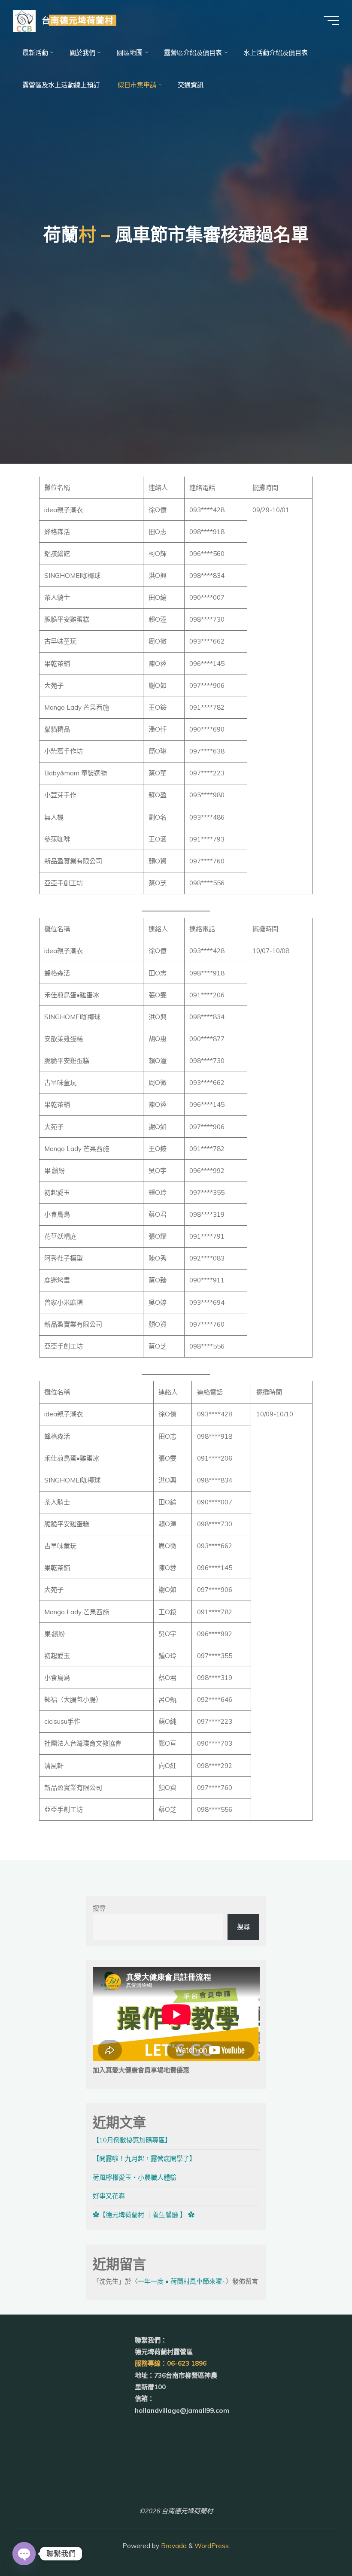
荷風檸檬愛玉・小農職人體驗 (135, 2177)
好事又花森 (109, 2196)
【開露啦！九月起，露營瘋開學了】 (144, 2158)
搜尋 (99, 1908)
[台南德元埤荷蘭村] (24, 20)
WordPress (212, 2546)
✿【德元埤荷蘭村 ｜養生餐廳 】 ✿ (144, 2215)
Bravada (173, 2546)
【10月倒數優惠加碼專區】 (132, 2140)
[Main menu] (331, 21)
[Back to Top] (319, 2543)
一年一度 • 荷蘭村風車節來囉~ (182, 2281)
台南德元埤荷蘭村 (78, 20)
